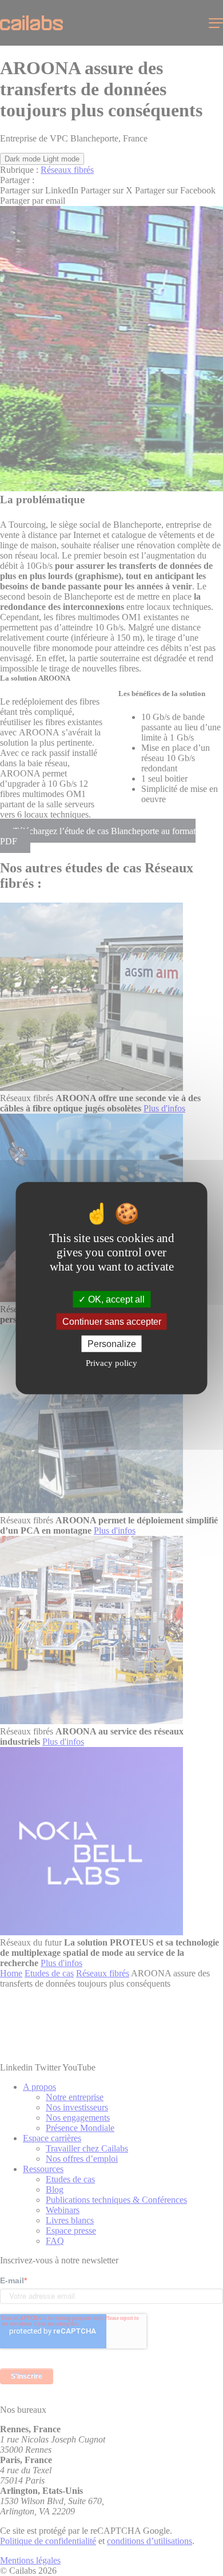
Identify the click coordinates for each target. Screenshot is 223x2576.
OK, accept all (115, 1299)
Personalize (112, 1344)
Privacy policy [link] (111, 1363)
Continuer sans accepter (112, 1321)
